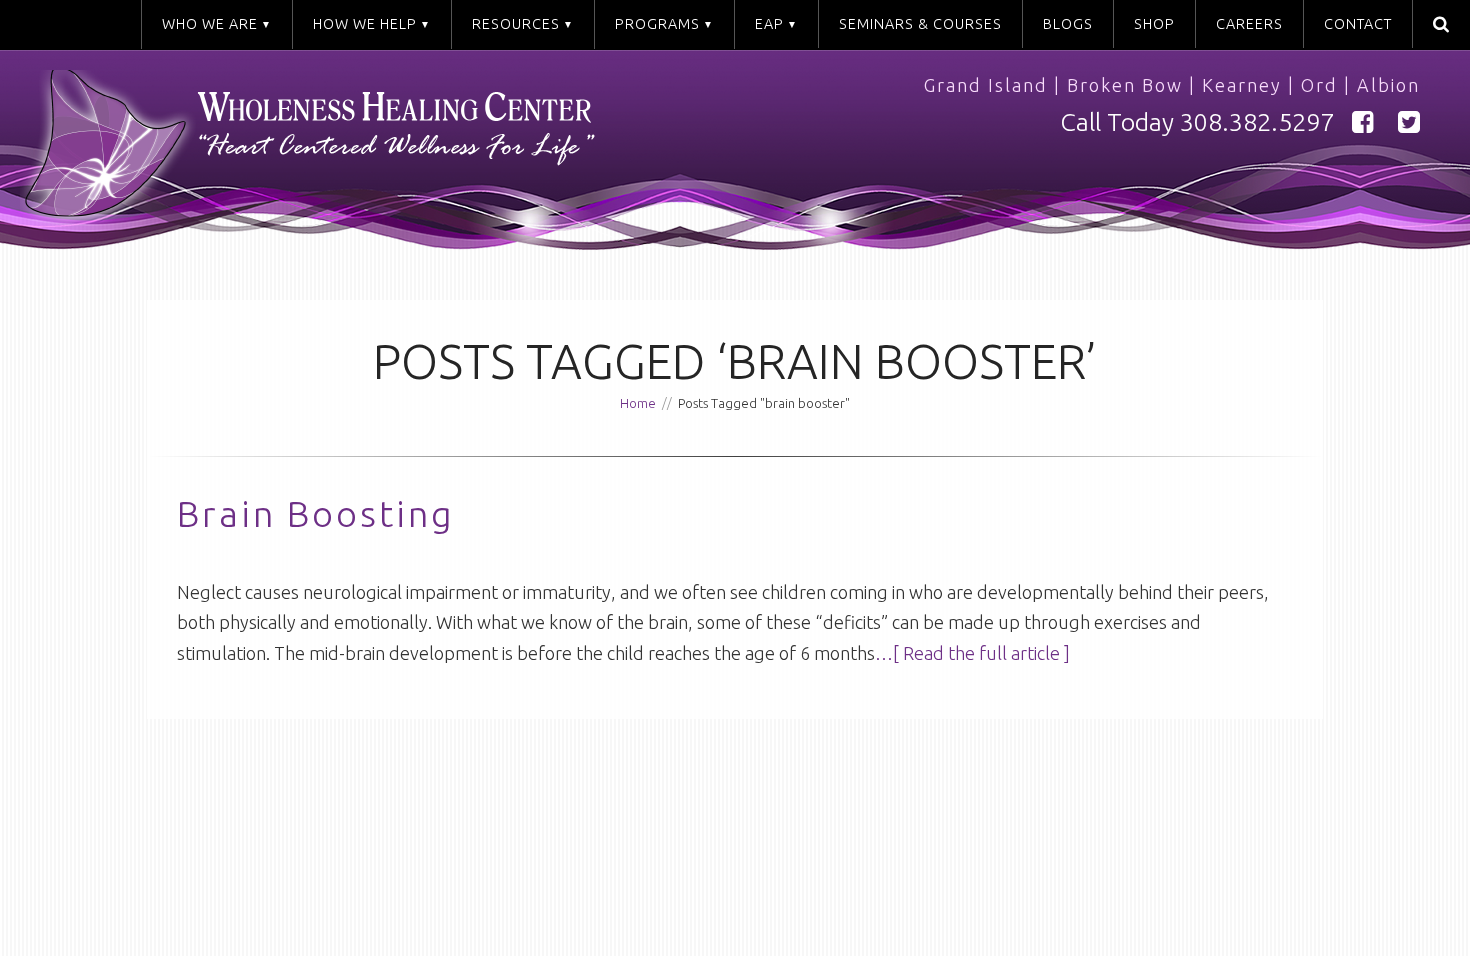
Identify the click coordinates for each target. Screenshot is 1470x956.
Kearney (1242, 85)
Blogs (1068, 24)
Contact (1358, 24)
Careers (1249, 24)
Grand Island (986, 85)
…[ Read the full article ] (972, 653)
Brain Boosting (316, 513)
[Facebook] (1363, 122)
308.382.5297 (1257, 122)
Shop (1154, 24)
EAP (769, 24)
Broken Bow (1125, 85)
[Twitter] (1409, 122)
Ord (1319, 85)
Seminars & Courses (920, 24)
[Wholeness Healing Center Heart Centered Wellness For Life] (387, 153)
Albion (1388, 85)
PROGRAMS (657, 24)
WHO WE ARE (210, 24)
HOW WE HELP (365, 24)
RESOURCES (516, 24)
